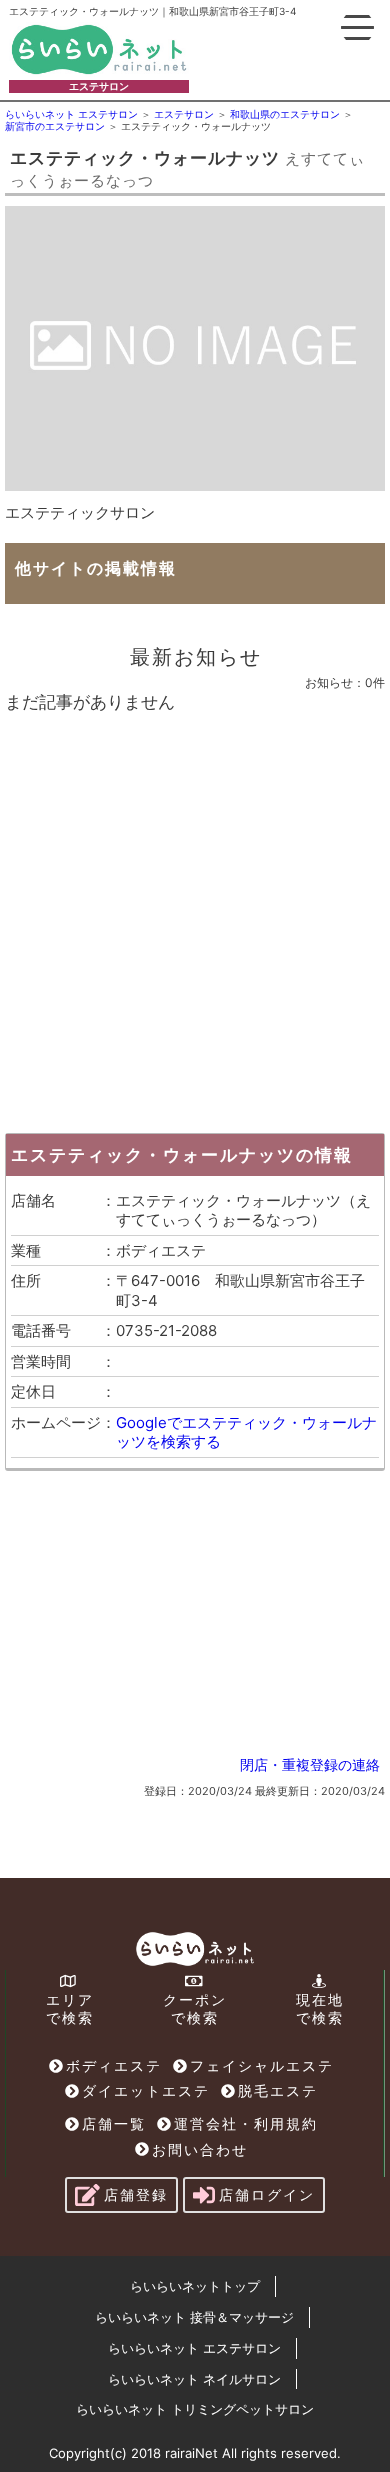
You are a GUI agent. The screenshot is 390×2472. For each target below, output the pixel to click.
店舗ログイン (267, 2194)
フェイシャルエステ (262, 2065)
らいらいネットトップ (195, 2286)
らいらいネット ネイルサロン (194, 2379)
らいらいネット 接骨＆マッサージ (194, 2317)
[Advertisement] (195, 918)
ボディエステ (114, 2065)
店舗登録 (136, 2194)
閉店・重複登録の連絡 (310, 1764)
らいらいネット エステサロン (194, 2348)
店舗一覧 (114, 2123)
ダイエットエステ (146, 2090)
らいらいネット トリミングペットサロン (195, 2409)
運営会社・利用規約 (246, 2123)
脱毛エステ (278, 2090)
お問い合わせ (200, 2149)
